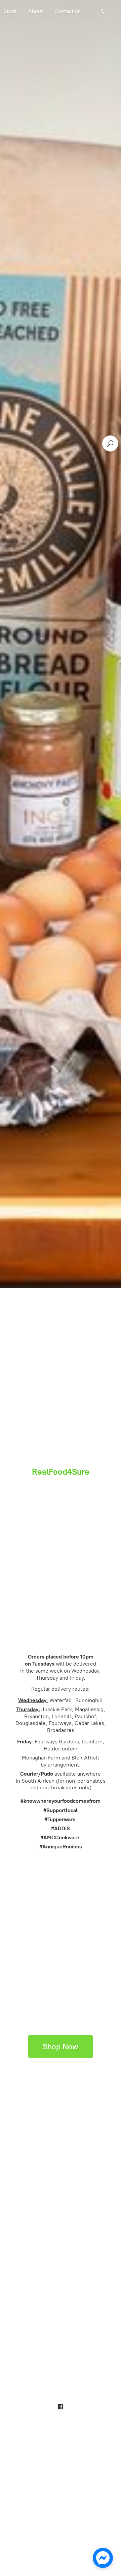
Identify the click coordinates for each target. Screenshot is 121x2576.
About (36, 11)
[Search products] (110, 443)
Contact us (68, 11)
